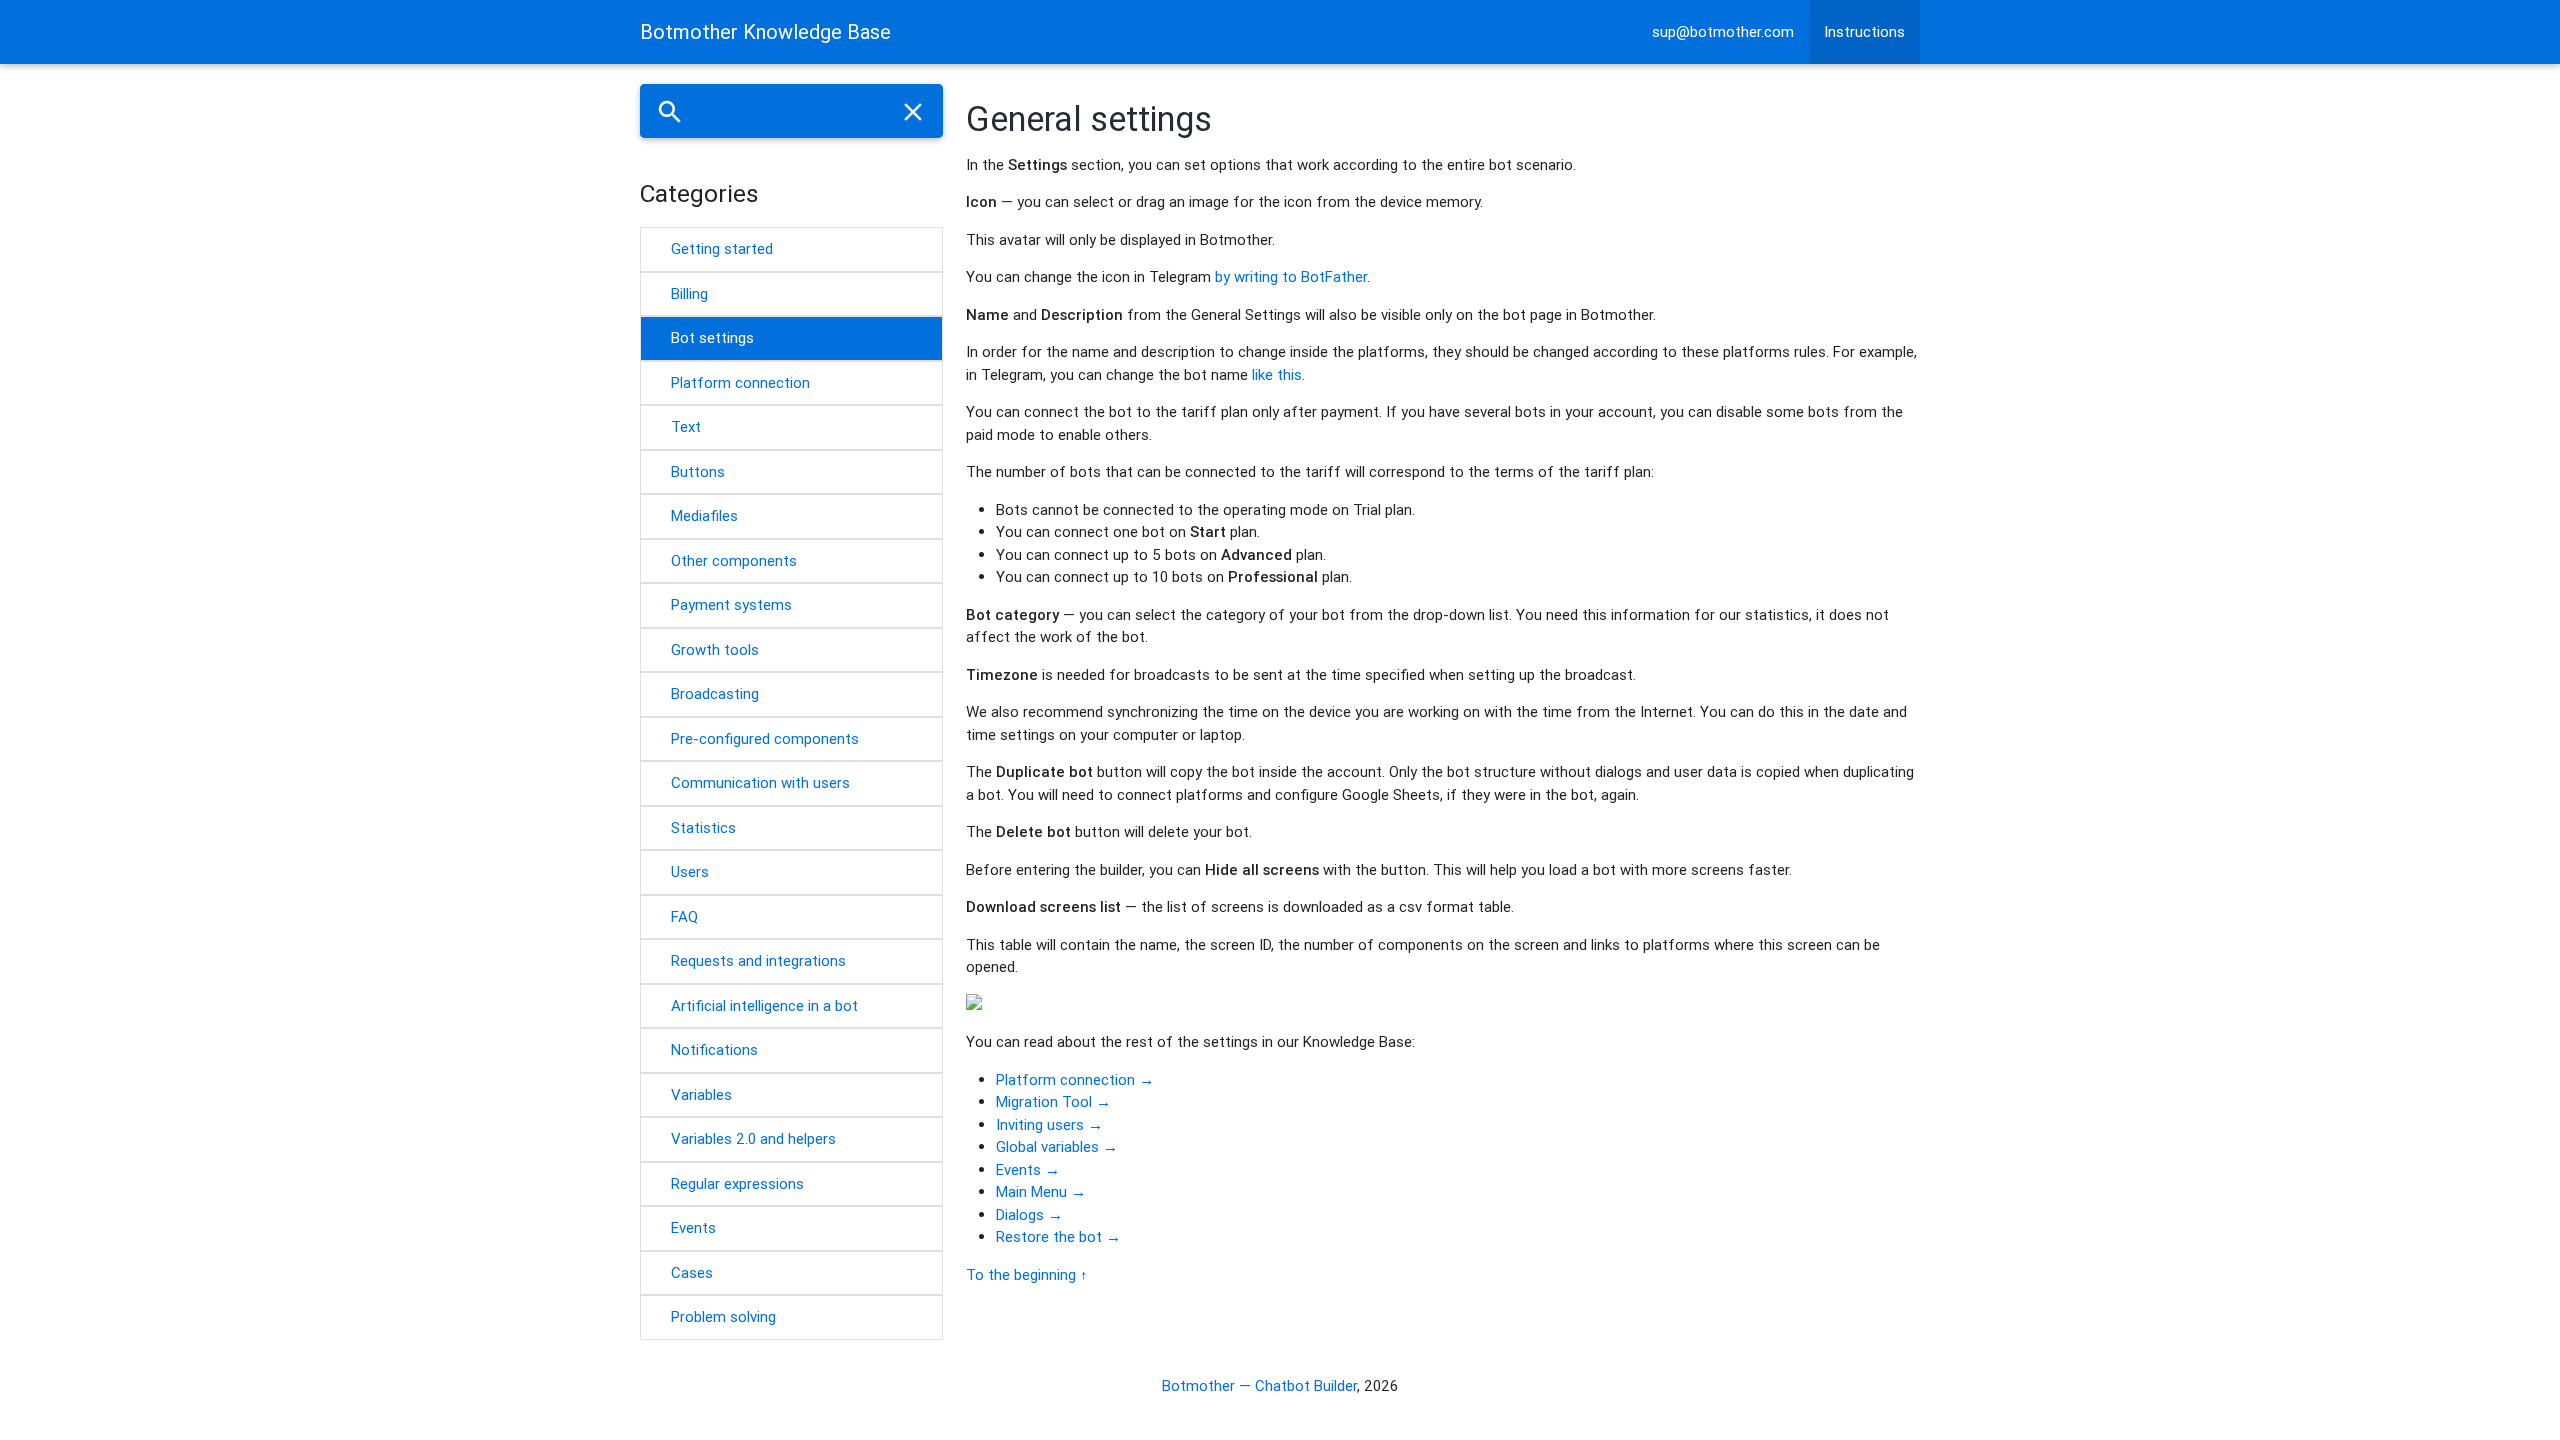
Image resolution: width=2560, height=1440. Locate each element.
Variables (701, 1094)
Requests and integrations (758, 960)
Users (690, 871)
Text (686, 426)
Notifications (714, 1049)
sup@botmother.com (1723, 31)
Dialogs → (1029, 1214)
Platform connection (740, 382)
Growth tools (715, 649)
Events (693, 1227)
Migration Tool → (1053, 1101)
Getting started (722, 248)
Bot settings (712, 337)
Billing (689, 293)
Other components (734, 560)
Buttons (698, 471)
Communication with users (760, 782)
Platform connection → (1075, 1079)
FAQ (684, 916)
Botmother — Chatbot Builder (1259, 1385)
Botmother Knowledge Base (765, 31)
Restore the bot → (1058, 1236)
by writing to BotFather (1291, 276)
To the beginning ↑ (1027, 1274)
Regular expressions (737, 1183)
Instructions (1864, 31)
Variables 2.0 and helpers (753, 1138)
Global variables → (1057, 1146)
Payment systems (731, 604)
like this (1277, 374)
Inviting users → (1049, 1124)
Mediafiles (704, 515)
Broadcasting (715, 693)
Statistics (703, 827)
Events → (1028, 1169)
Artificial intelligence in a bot (764, 1005)
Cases (692, 1272)
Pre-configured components (765, 738)
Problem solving (723, 1316)
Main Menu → (1041, 1191)
